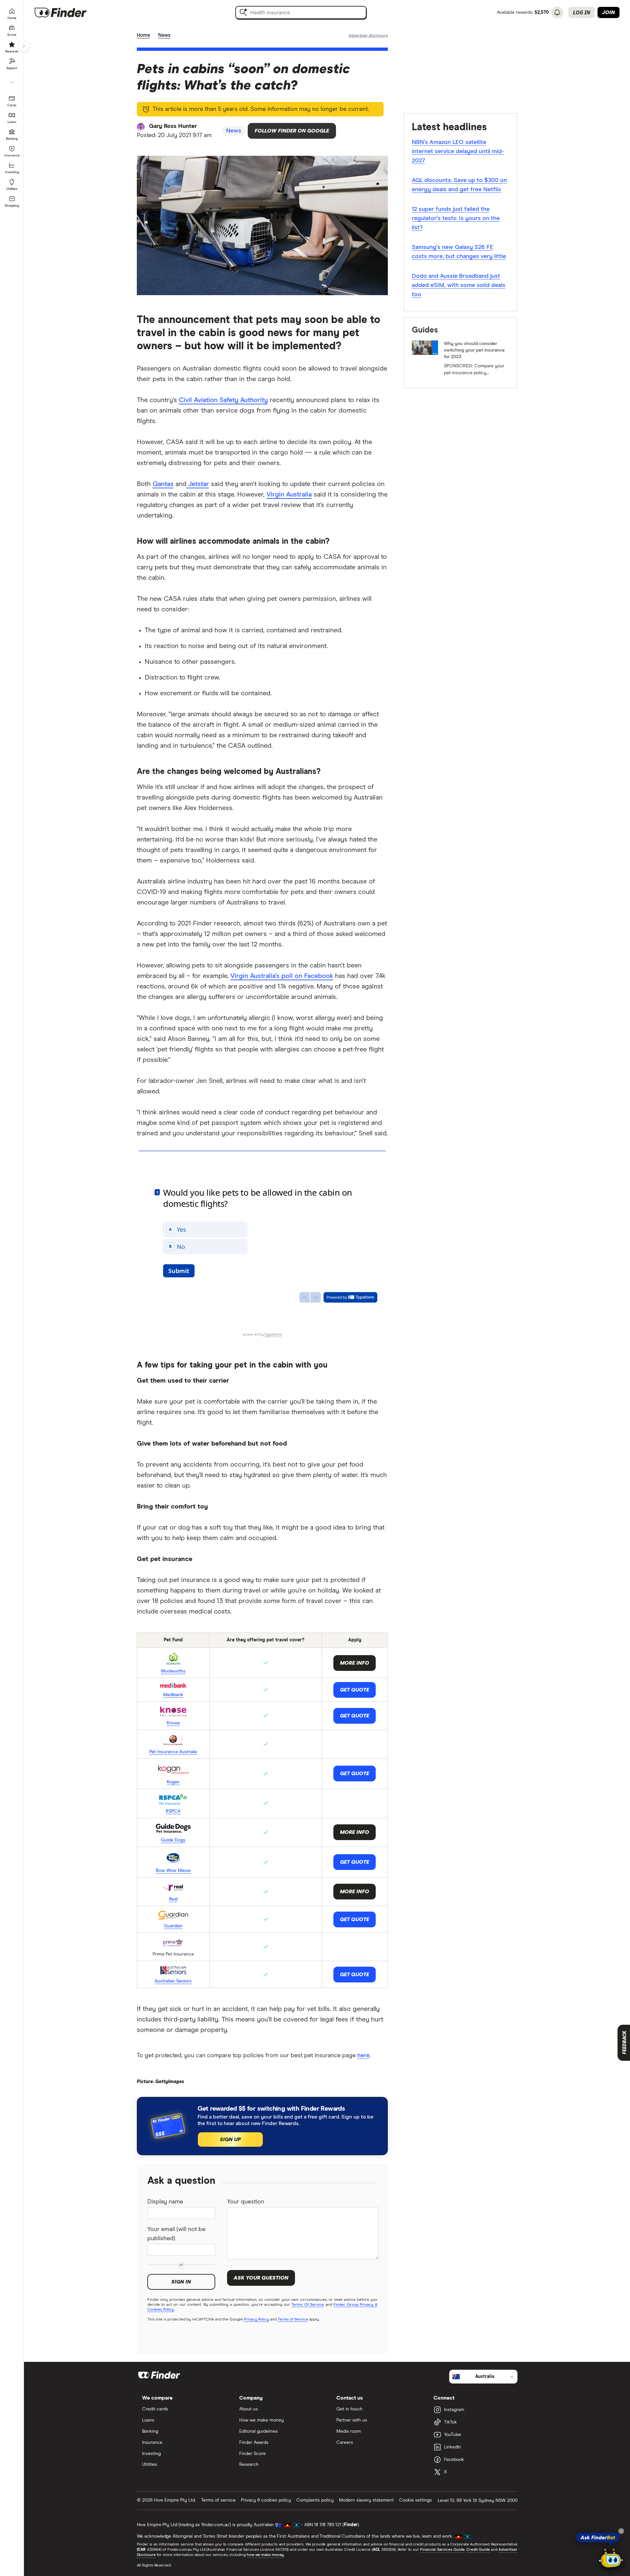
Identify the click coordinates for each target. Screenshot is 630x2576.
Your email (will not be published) (176, 2234)
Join (609, 12)
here (363, 2056)
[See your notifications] (557, 12)
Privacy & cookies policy (266, 2500)
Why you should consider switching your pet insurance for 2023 (474, 350)
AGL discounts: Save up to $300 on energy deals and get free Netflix (459, 185)
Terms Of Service (308, 2305)
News (164, 35)
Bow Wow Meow (173, 1871)
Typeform (273, 1335)
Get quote (355, 1690)
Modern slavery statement (366, 2500)
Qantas (163, 484)
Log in (582, 12)
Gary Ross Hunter (173, 126)
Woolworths (173, 1671)
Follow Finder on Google (292, 131)
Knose (173, 1723)
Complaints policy (315, 2500)
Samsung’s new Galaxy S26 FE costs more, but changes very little (459, 252)
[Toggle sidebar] (24, 46)
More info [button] (355, 1832)
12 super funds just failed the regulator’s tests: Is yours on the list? (456, 218)
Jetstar (198, 484)
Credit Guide (478, 2550)
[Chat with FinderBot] (611, 2558)
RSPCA (173, 1811)
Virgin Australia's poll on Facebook (282, 976)
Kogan (173, 1782)
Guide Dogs (173, 1840)
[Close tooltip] (621, 2531)
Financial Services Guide (442, 2550)
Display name (165, 2202)
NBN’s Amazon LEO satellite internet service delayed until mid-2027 (458, 152)
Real (173, 1899)
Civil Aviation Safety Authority (223, 400)
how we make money (265, 2555)
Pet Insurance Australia (173, 1752)
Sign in (181, 2282)
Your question (246, 2202)
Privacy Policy (256, 2320)
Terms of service (218, 2500)
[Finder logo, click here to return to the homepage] (70, 12)
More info (355, 1663)
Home (143, 35)
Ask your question (261, 2278)
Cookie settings (415, 2500)
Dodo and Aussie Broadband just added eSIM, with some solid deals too (459, 285)
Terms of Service (293, 2320)
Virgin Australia (289, 495)
